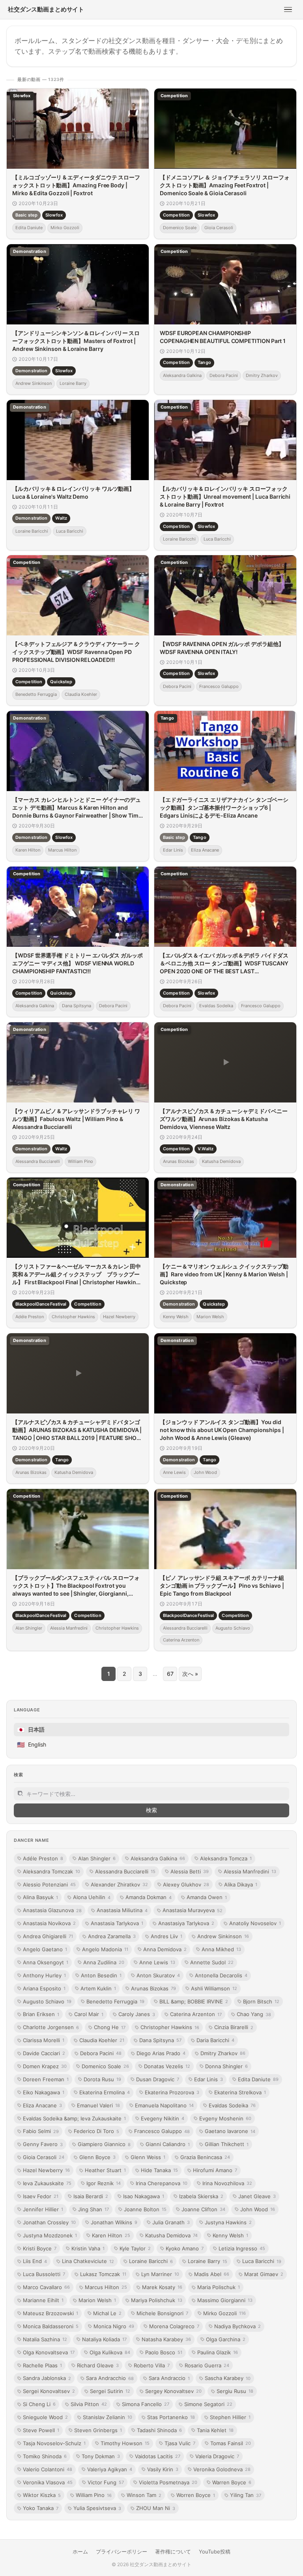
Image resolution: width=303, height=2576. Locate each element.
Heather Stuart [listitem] (105, 2170)
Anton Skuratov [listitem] (158, 1975)
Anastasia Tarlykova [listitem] (117, 1923)
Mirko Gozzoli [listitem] (224, 2313)
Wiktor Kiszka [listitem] (42, 2495)
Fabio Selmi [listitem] (41, 2131)
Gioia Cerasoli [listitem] (44, 2157)
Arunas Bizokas (179, 1161)
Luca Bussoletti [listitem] (44, 2274)
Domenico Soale (180, 228)
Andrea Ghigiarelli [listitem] (48, 1936)
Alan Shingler (29, 1628)
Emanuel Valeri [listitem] (98, 2105)
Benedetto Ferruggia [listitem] (115, 2001)
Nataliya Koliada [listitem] (104, 2339)
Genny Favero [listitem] (43, 2144)
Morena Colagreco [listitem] (174, 2326)
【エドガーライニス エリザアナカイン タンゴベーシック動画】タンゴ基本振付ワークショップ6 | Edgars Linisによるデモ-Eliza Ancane (224, 808)
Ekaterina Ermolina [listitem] (105, 2092)
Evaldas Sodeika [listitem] (232, 2105)
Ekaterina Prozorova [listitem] (172, 2092)
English (32, 1745)
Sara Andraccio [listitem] (169, 2378)
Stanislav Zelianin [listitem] (108, 2417)
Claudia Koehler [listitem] (102, 2040)
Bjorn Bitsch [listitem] (261, 2001)
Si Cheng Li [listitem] (39, 2404)
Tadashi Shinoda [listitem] (159, 2430)
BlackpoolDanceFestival (41, 1304)
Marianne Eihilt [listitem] (43, 2300)
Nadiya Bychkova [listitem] (238, 2326)
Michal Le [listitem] (107, 2313)
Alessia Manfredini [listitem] (250, 1871)
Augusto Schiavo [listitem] (47, 2001)
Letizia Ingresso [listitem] (242, 2248)
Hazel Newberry (119, 1317)
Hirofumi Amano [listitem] (215, 2170)
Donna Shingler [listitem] (226, 2066)
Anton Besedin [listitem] (101, 1975)
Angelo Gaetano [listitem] (45, 1949)
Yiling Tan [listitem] (246, 2495)
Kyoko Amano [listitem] (185, 2248)
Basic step (26, 215)
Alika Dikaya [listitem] (241, 1884)
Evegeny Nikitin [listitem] (163, 2118)
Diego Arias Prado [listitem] (161, 2053)
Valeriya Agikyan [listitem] (110, 2469)
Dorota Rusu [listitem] (102, 2079)
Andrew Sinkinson (34, 383)
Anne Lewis (174, 1472)
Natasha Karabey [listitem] (166, 2339)
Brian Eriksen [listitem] (41, 2014)
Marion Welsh (210, 1317)
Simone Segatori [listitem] (208, 2404)
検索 (151, 1810)
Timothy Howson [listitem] (125, 2443)
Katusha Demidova (221, 1161)
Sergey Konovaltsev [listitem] (173, 2391)
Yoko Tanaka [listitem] (41, 2508)
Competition (176, 215)
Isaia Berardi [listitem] (91, 2196)
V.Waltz (206, 1148)
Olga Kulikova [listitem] (110, 2352)
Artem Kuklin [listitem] (98, 1988)
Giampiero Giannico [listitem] (104, 2144)
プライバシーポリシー (122, 2552)
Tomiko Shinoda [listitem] (45, 2456)
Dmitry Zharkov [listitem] (223, 2053)
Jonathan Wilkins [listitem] (114, 2222)
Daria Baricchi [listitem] (215, 2040)
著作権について (173, 2552)
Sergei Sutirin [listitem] (110, 2391)
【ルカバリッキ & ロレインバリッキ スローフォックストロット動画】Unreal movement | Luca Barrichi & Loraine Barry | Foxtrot (225, 496)
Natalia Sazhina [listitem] (45, 2339)
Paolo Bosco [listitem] (164, 2352)
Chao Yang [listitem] (254, 2014)
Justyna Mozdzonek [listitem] (50, 2235)
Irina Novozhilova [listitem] (227, 2183)
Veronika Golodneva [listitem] (222, 2469)
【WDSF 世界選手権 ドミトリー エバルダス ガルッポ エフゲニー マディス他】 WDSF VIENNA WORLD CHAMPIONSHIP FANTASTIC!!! (78, 963)
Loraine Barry (73, 383)
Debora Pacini (224, 375)
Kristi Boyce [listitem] (40, 2248)
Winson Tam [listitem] (144, 2495)
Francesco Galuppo (219, 686)
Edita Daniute (29, 228)
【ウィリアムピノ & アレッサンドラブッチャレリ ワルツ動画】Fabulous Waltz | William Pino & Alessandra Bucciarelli (76, 1119)
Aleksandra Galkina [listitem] (158, 1858)
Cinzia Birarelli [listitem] (234, 2027)
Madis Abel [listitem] (212, 2274)
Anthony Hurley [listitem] (44, 1975)
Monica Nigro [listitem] (114, 2326)
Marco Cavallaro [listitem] (46, 2287)
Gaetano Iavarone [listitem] (230, 2131)
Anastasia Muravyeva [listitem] (193, 1910)
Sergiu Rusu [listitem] (235, 2391)
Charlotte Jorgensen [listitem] (51, 2027)
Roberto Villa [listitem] (152, 2365)
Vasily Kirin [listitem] (163, 2469)
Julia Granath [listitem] (171, 2222)
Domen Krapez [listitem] (45, 2066)
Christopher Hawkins (73, 1317)
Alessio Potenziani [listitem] (49, 1884)
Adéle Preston (30, 1317)
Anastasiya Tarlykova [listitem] (186, 1923)
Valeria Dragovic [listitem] (217, 2456)
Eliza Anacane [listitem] (42, 2105)
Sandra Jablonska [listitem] (47, 2378)
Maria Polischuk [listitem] (219, 2287)
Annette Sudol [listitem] (212, 1962)
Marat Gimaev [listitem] (264, 2274)
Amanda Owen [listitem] (207, 1897)
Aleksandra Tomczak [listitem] (51, 1871)
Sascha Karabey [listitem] (228, 2378)
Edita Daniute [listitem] (258, 2079)
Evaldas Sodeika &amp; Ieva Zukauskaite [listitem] (74, 2118)
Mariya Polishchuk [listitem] (157, 2300)
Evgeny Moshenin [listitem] (225, 2118)
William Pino (80, 1161)
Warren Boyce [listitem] (232, 2482)
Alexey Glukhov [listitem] (186, 1884)
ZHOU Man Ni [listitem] (156, 2508)
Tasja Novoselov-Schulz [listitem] (54, 2443)
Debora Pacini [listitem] (101, 2053)
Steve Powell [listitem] (41, 2430)
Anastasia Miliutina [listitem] (122, 1910)
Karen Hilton (28, 850)
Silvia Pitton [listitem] (89, 2404)
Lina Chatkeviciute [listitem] (88, 2261)
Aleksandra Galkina (182, 375)
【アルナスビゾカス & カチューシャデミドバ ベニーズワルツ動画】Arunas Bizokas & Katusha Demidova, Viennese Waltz (224, 1119)
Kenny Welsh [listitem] (230, 2235)
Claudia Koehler (81, 694)
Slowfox (54, 215)
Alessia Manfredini (69, 1628)
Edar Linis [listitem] (209, 2079)
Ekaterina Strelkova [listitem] (240, 2092)
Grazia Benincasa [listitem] (205, 2157)
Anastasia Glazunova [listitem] (52, 1910)
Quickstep (61, 682)
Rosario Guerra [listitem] (207, 2365)
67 (170, 1674)
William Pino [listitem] (94, 2495)
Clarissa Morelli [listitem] (44, 2040)
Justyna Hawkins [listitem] (228, 2222)
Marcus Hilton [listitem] (106, 2287)
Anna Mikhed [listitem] (221, 1949)
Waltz (61, 518)
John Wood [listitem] (258, 2209)
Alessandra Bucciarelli (38, 1161)
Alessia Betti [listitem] (190, 1871)
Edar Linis (173, 850)
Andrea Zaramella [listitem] (112, 1936)
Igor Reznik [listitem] (104, 2183)
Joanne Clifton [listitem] (203, 2209)
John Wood (205, 1472)
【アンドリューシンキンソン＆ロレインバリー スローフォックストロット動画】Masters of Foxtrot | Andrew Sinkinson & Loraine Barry (76, 341)
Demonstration (31, 370)
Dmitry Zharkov (262, 375)
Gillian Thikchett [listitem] (227, 2144)
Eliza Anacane (205, 850)
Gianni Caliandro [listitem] (168, 2144)
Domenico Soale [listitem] (105, 2066)
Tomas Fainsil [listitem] (231, 2443)
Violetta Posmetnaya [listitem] (168, 2482)
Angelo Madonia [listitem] (105, 1949)
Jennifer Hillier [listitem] (43, 2209)
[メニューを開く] (288, 9)
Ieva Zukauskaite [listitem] (47, 2183)
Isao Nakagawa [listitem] (144, 2196)
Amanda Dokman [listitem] (149, 1897)
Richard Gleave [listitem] (98, 2365)
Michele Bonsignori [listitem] (162, 2313)
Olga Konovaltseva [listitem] (49, 2352)
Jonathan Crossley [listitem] (49, 2222)
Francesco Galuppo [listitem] (162, 2131)
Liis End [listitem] (35, 2261)
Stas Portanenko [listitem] (171, 2417)
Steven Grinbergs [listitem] (98, 2430)
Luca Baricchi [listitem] (262, 2261)
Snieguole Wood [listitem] (45, 2417)
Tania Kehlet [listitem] (215, 2430)
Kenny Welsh (176, 1317)
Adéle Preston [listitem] (43, 1858)
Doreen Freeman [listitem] (46, 2079)
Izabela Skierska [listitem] (201, 2196)
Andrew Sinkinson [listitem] (223, 1936)
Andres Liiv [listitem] (166, 1936)
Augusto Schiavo (233, 1628)
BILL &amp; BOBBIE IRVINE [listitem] (194, 2001)
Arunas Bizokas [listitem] (153, 1988)
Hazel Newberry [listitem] (46, 2170)
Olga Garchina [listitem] (226, 2339)
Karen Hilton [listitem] (111, 2235)
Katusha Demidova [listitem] (171, 2235)
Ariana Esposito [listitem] (44, 1988)
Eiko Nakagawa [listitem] (44, 2092)
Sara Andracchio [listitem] (110, 2378)
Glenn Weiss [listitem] (148, 2157)
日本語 (31, 1730)
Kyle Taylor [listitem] (135, 2248)
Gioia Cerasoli (219, 228)
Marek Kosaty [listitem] (162, 2287)
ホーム (80, 2552)
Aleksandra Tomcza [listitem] (226, 1858)
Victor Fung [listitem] (106, 2482)
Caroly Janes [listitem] (137, 2014)
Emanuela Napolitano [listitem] (164, 2105)
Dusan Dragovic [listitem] (158, 2079)
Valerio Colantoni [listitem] (48, 2469)
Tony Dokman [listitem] (101, 2456)
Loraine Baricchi (32, 531)
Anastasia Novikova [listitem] (49, 1923)
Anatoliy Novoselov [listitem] (255, 1923)
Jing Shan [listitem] (94, 2209)
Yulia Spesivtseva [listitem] (97, 2508)
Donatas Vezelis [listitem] (167, 2066)
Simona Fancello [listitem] (146, 2404)
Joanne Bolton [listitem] (145, 2209)
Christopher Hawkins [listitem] (170, 2027)
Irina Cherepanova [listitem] (162, 2183)
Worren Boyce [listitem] (196, 2495)
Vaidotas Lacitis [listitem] (158, 2456)
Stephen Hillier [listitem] (230, 2417)
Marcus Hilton (62, 850)
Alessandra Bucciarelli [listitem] (125, 1871)
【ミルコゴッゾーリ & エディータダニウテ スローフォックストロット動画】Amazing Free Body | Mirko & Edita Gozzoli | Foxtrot (76, 185)
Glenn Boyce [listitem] (97, 2157)
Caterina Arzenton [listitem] (196, 2014)
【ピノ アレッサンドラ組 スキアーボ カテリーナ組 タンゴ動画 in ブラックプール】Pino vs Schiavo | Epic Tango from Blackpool (222, 1585)
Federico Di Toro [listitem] (96, 2131)
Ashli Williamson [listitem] (214, 1988)
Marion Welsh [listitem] (97, 2300)
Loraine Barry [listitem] (208, 2261)
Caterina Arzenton (181, 1640)
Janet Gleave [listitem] (257, 2196)
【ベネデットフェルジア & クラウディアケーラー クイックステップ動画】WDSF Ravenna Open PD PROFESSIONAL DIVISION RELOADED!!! (76, 652)
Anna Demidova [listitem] (165, 1949)
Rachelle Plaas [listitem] (42, 2365)
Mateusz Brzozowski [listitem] (50, 2313)
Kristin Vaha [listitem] (88, 2248)
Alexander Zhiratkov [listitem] (119, 1884)
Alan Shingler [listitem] (97, 1858)
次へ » (190, 1674)
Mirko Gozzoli (65, 228)
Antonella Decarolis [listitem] (221, 1975)
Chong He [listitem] (110, 2027)
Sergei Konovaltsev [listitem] (49, 2391)
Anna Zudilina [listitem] (104, 1962)
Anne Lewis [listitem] (157, 1962)
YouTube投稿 (215, 2552)
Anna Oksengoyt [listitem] (46, 1962)
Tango (204, 362)
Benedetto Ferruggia (36, 694)
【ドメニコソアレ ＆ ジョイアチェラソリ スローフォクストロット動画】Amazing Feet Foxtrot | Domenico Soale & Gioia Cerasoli (225, 185)
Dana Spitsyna (77, 1006)
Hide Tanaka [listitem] (159, 2170)
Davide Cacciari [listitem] (44, 2053)
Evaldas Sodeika (216, 1006)
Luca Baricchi (70, 531)
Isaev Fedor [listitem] (41, 2196)
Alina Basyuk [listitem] (40, 1897)
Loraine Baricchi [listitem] (151, 2261)
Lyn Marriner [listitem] (160, 2274)
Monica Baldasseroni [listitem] (51, 2326)
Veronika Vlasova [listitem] (48, 2482)
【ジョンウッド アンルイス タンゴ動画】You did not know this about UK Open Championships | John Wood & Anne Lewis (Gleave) (222, 1430)
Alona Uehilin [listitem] (92, 1897)
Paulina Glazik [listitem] (218, 2352)
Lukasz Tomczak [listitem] (103, 2274)
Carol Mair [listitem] (89, 2014)
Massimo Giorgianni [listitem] (225, 2300)
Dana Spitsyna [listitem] (160, 2040)
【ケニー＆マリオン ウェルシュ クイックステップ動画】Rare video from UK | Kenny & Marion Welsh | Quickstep (224, 1274)
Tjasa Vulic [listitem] (180, 2443)
